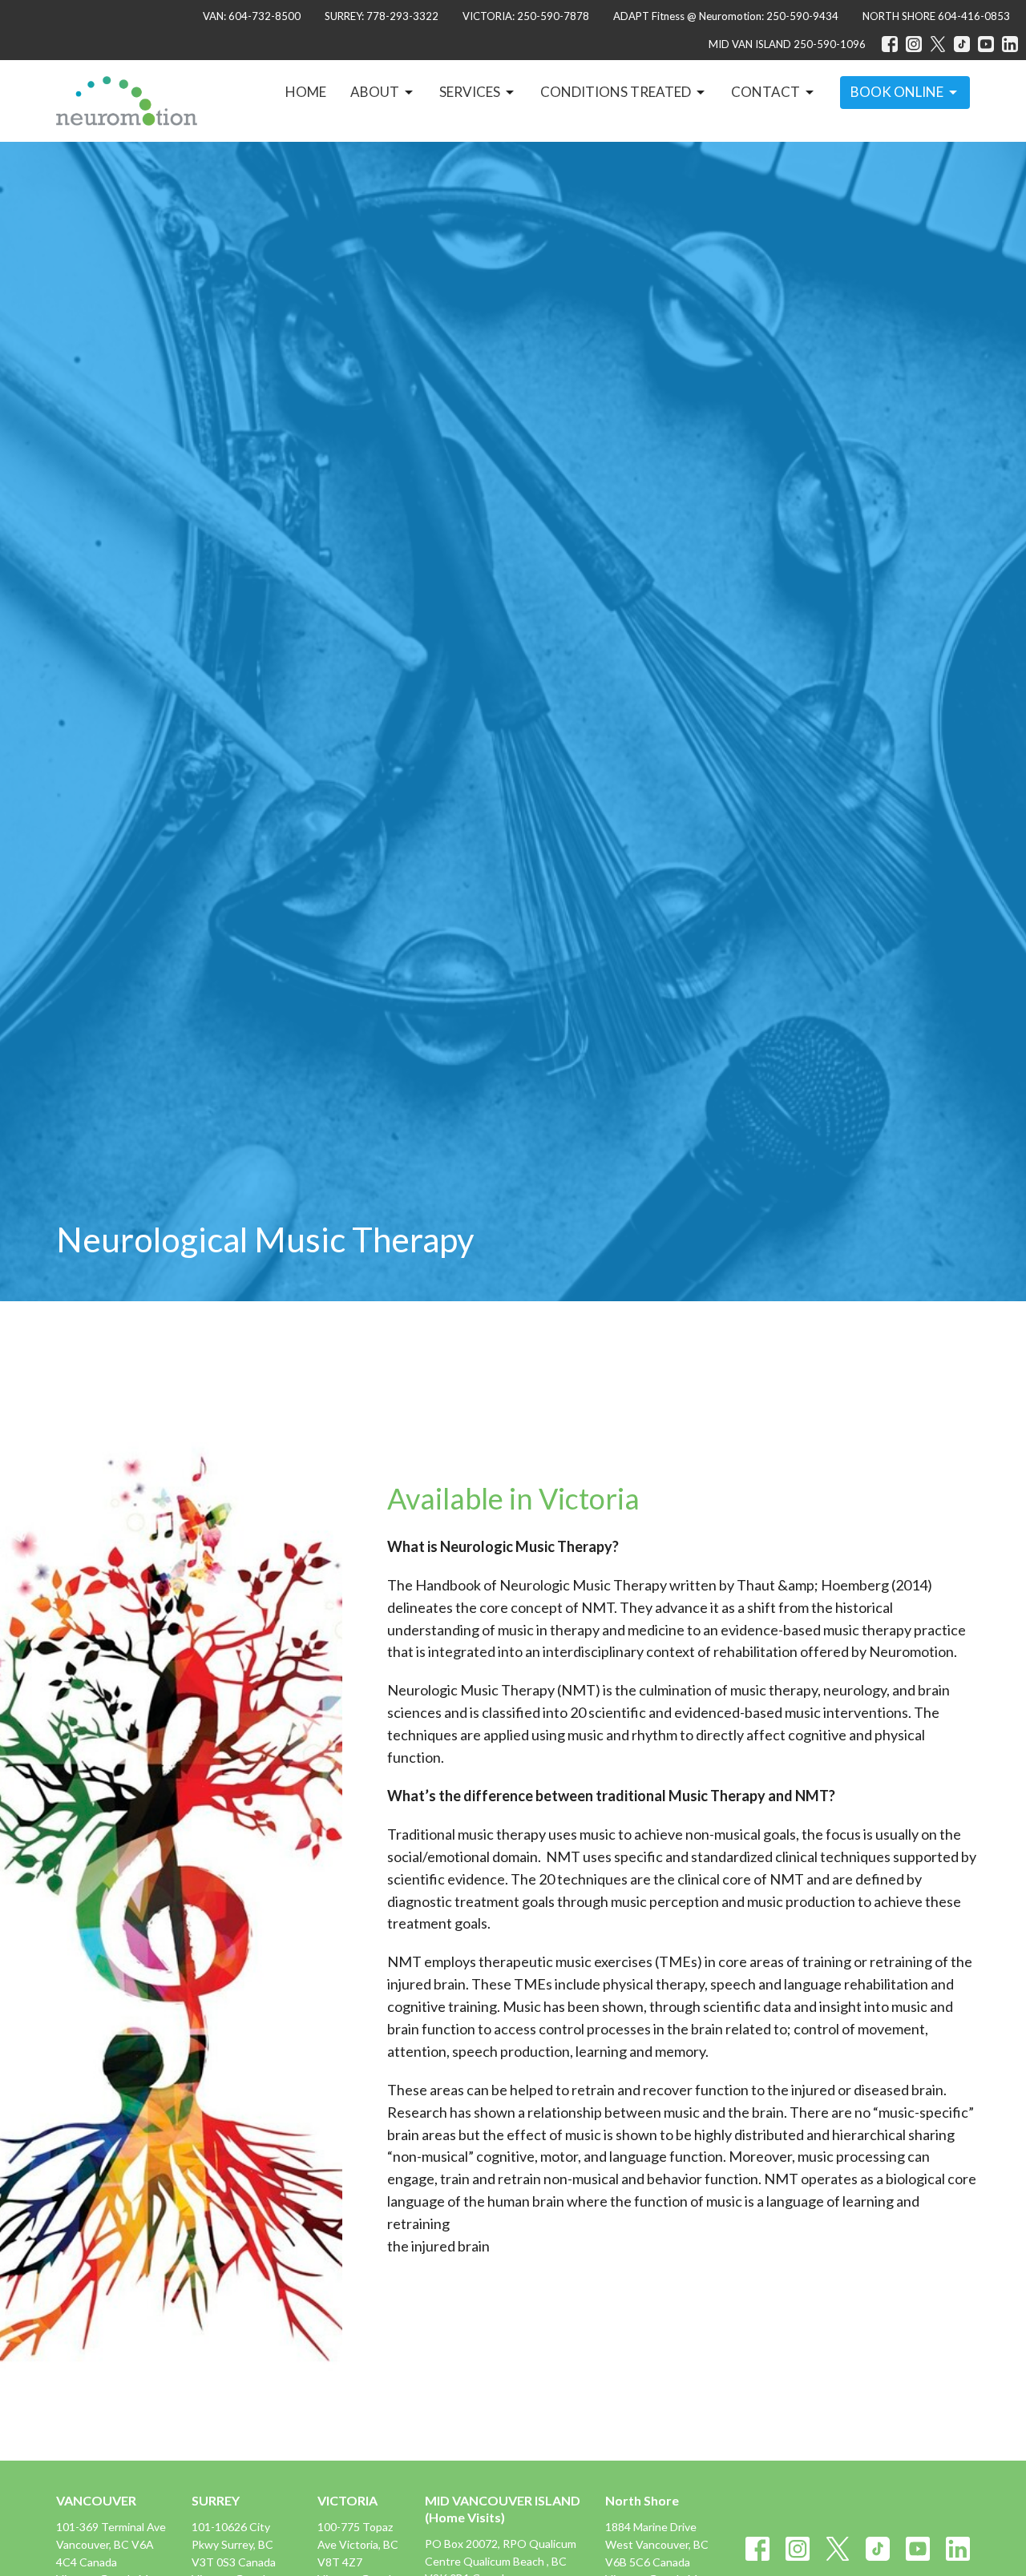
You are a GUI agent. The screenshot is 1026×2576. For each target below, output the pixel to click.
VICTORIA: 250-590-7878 (526, 16)
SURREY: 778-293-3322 (382, 16)
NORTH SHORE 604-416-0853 (936, 16)
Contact (765, 92)
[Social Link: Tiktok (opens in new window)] (962, 44)
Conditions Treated (616, 92)
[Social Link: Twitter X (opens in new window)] (938, 44)
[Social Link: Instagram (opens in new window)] (914, 44)
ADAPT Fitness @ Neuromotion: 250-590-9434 (726, 16)
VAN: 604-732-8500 (252, 16)
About (375, 92)
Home (306, 92)
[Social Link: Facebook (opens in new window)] (890, 44)
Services (470, 92)
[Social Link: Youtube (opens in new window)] (986, 44)
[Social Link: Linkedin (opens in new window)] (1010, 44)
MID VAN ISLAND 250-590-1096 (787, 44)
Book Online (897, 92)
